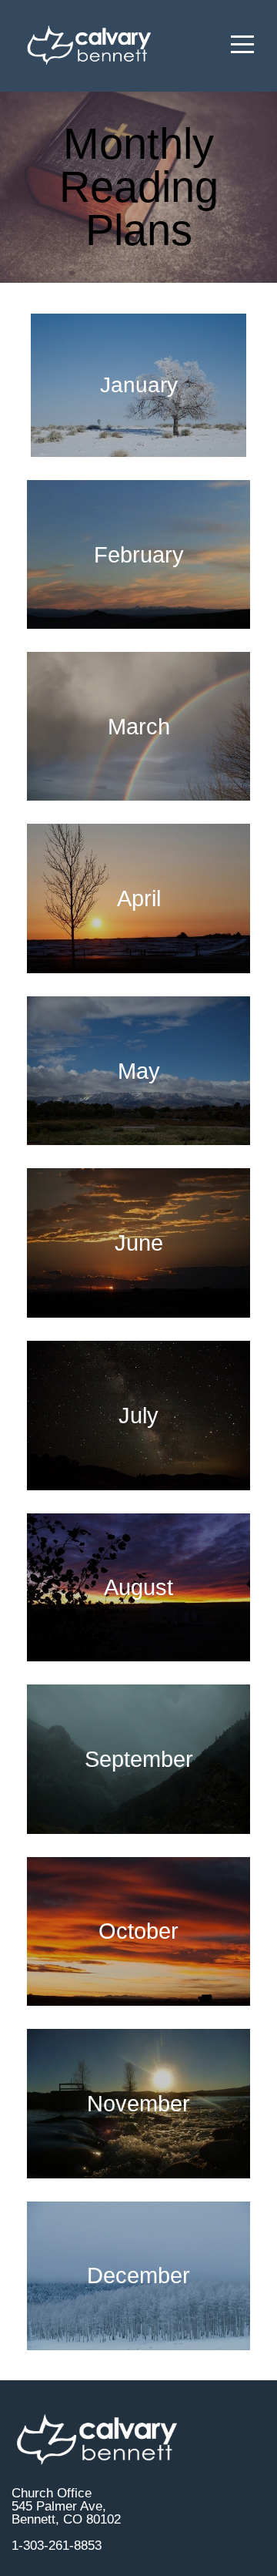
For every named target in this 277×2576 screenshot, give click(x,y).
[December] (138, 2350)
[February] (138, 628)
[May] (138, 1145)
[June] (138, 1317)
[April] (138, 973)
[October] (138, 2005)
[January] (138, 457)
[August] (138, 1661)
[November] (138, 2178)
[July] (138, 1490)
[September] (138, 1834)
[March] (138, 800)
